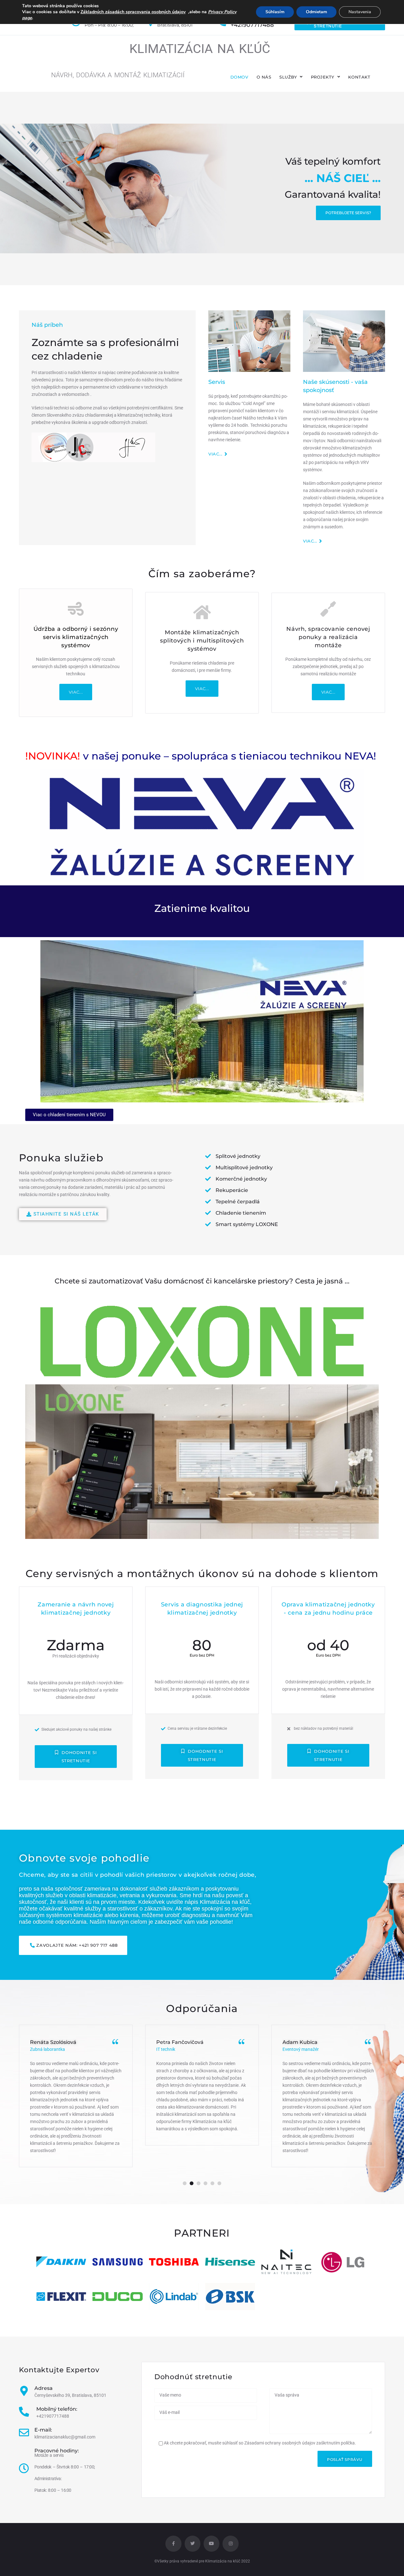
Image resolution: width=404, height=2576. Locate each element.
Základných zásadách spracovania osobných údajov (133, 12)
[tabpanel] (76, 2096)
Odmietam (316, 12)
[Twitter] (193, 2544)
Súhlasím (275, 12)
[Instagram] (230, 2544)
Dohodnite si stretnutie (79, 1757)
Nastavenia (360, 12)
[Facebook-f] (173, 2544)
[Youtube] (211, 2544)
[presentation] (185, 2183)
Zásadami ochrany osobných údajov (280, 2443)
